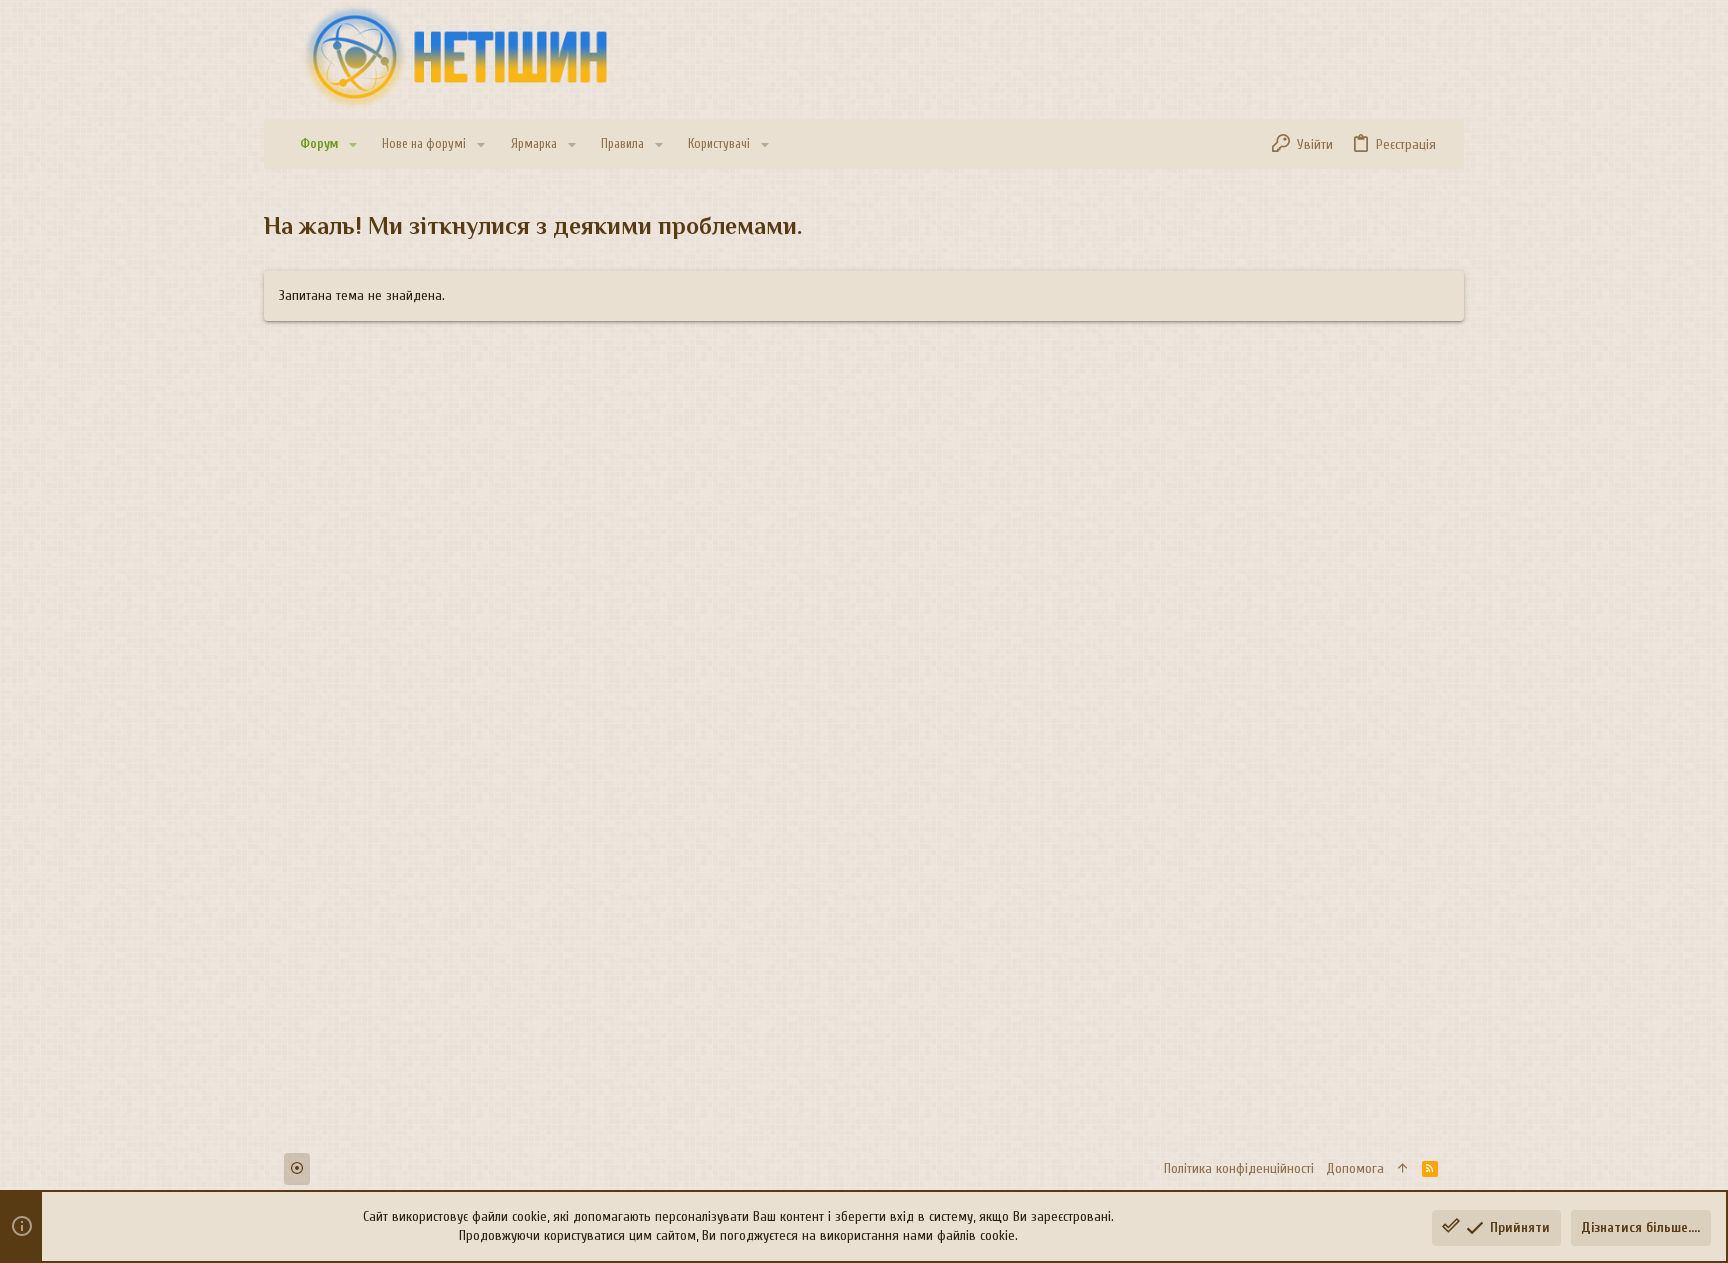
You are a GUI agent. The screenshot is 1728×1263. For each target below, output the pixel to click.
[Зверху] (1403, 1169)
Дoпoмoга (1355, 1168)
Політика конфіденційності (1239, 1168)
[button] (353, 144)
